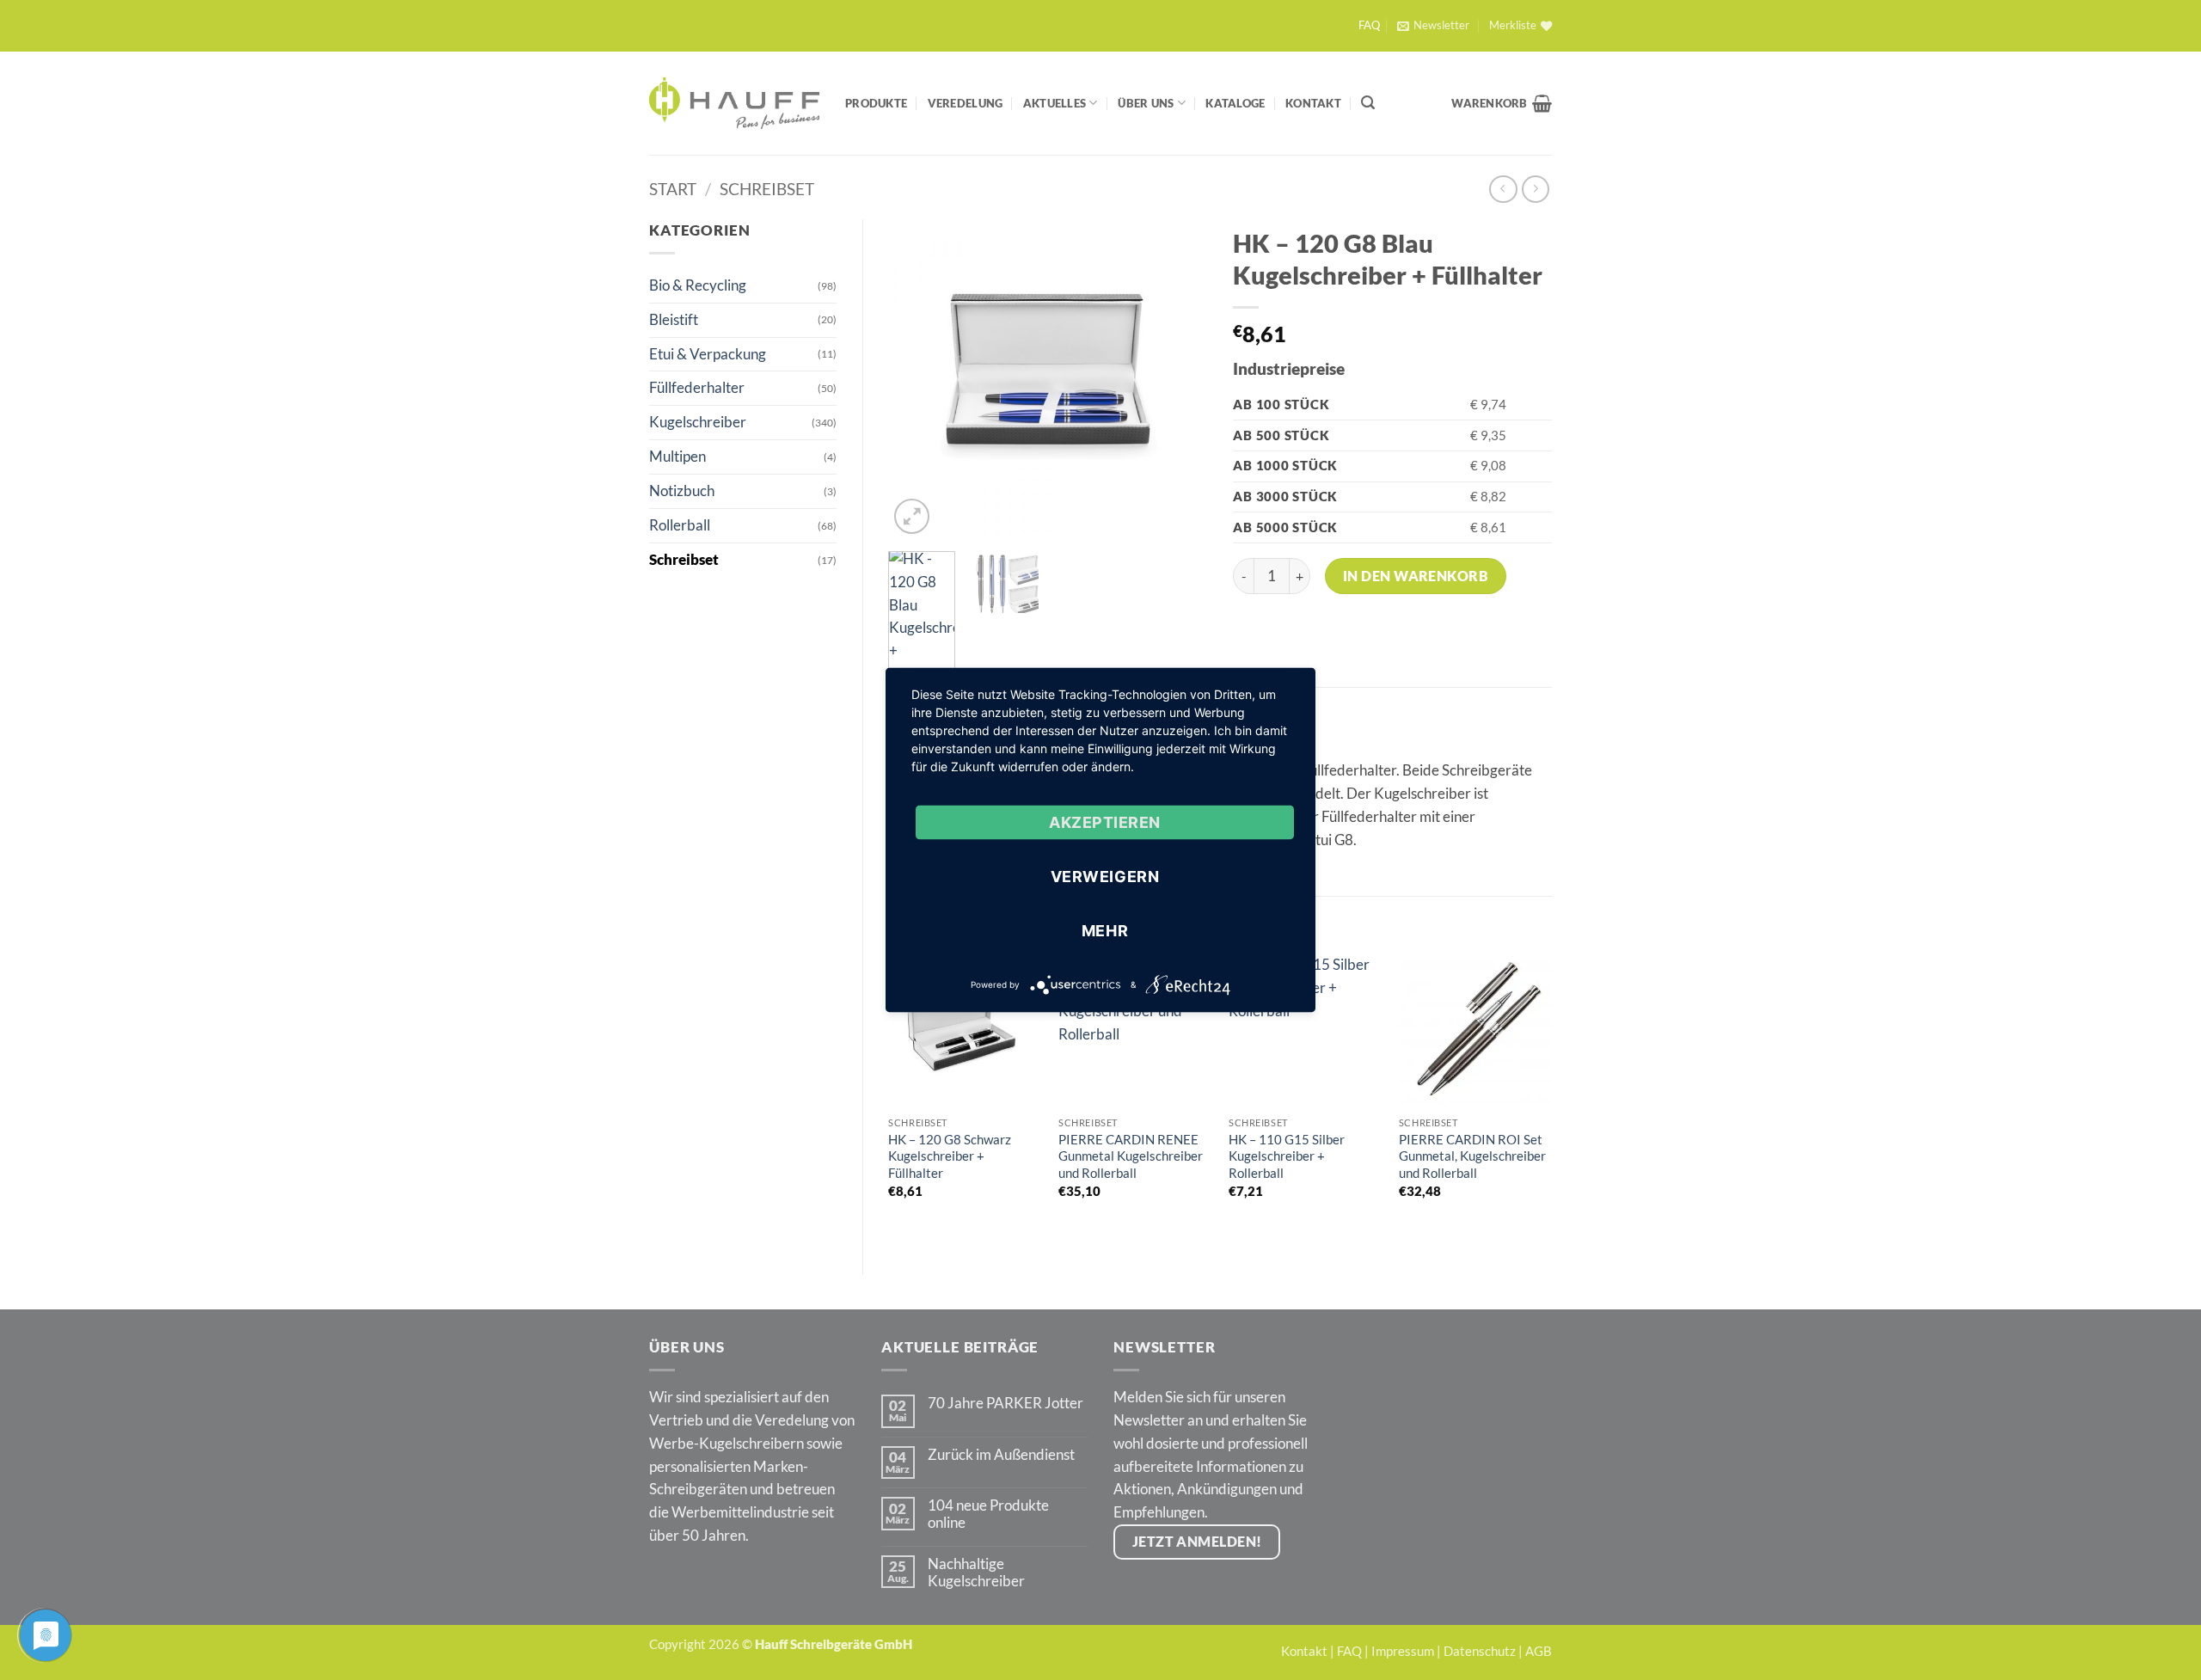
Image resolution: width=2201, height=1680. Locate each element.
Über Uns (1146, 103)
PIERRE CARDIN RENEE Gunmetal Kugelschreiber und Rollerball (1131, 1156)
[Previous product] (1536, 190)
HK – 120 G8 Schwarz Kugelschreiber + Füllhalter (950, 1156)
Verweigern (1105, 877)
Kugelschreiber (698, 422)
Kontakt (1313, 103)
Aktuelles (1055, 103)
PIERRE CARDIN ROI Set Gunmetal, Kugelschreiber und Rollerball (1472, 1156)
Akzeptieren (1105, 822)
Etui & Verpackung (708, 354)
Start (673, 189)
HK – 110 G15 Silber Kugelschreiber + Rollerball (1287, 1156)
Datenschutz (1480, 1651)
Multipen (677, 456)
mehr (1105, 931)
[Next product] (1503, 190)
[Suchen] (1368, 103)
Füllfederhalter (697, 387)
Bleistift (674, 319)
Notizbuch (682, 491)
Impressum (1403, 1651)
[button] (1433, 26)
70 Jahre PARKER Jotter (1005, 1403)
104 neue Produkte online (988, 1514)
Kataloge (1235, 103)
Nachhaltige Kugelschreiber (976, 1573)
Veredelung (966, 103)
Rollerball (680, 525)
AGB (1539, 1651)
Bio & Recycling (698, 285)
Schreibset (767, 189)
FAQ (1369, 25)
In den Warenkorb (1416, 576)
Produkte (876, 103)
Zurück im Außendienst (1001, 1455)
